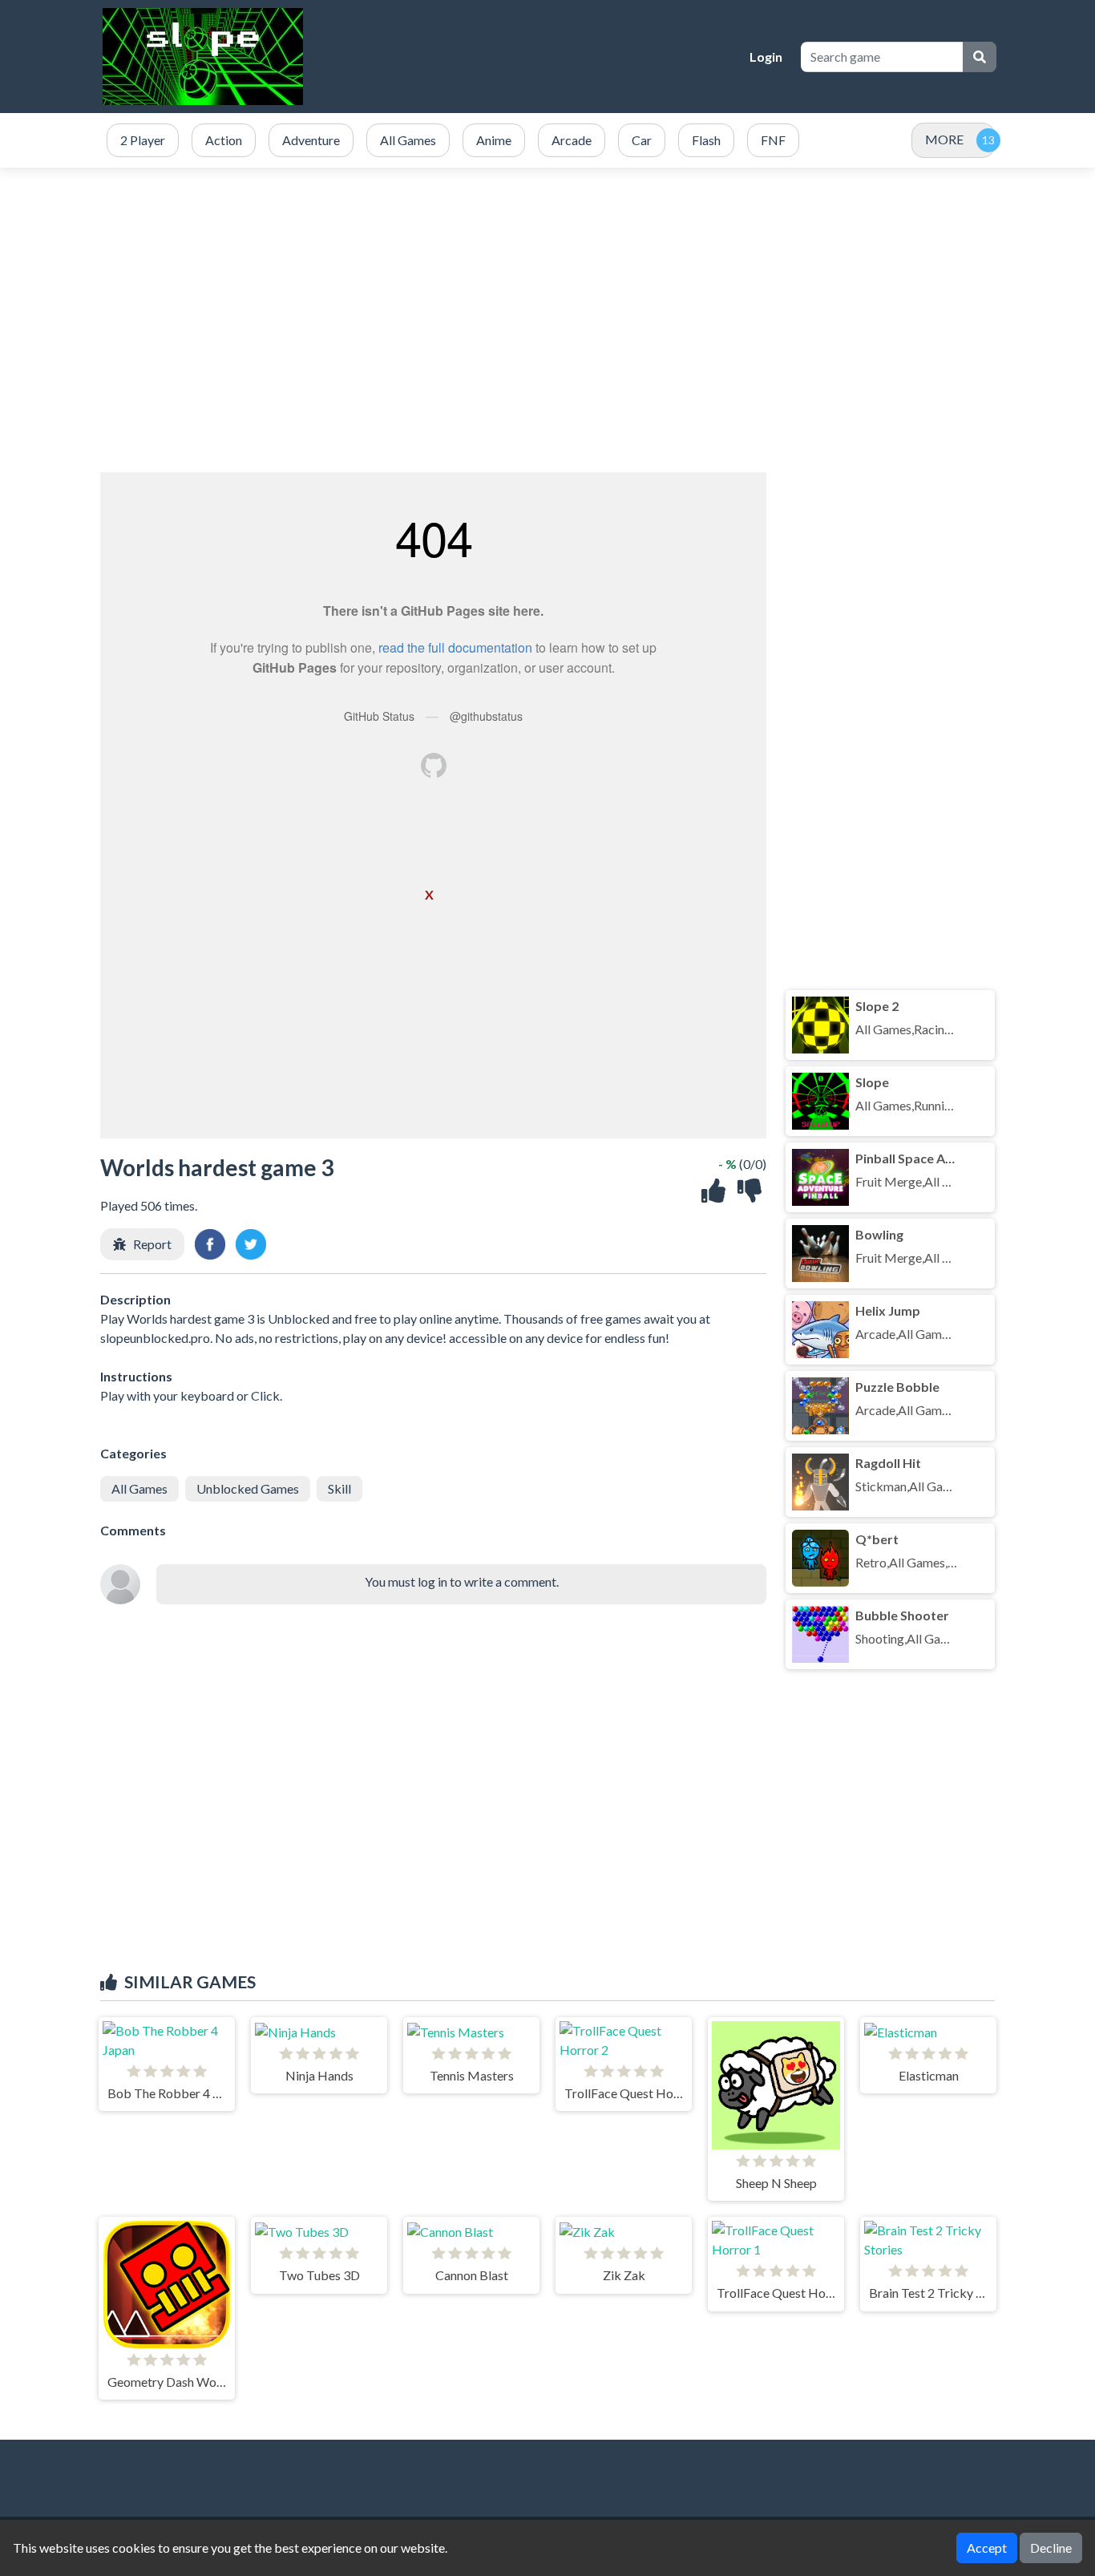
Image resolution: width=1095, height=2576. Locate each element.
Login (766, 57)
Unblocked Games (248, 1488)
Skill (339, 1488)
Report (152, 1244)
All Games (139, 1488)
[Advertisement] (547, 320)
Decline (1051, 2548)
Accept (987, 2548)
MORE (944, 139)
